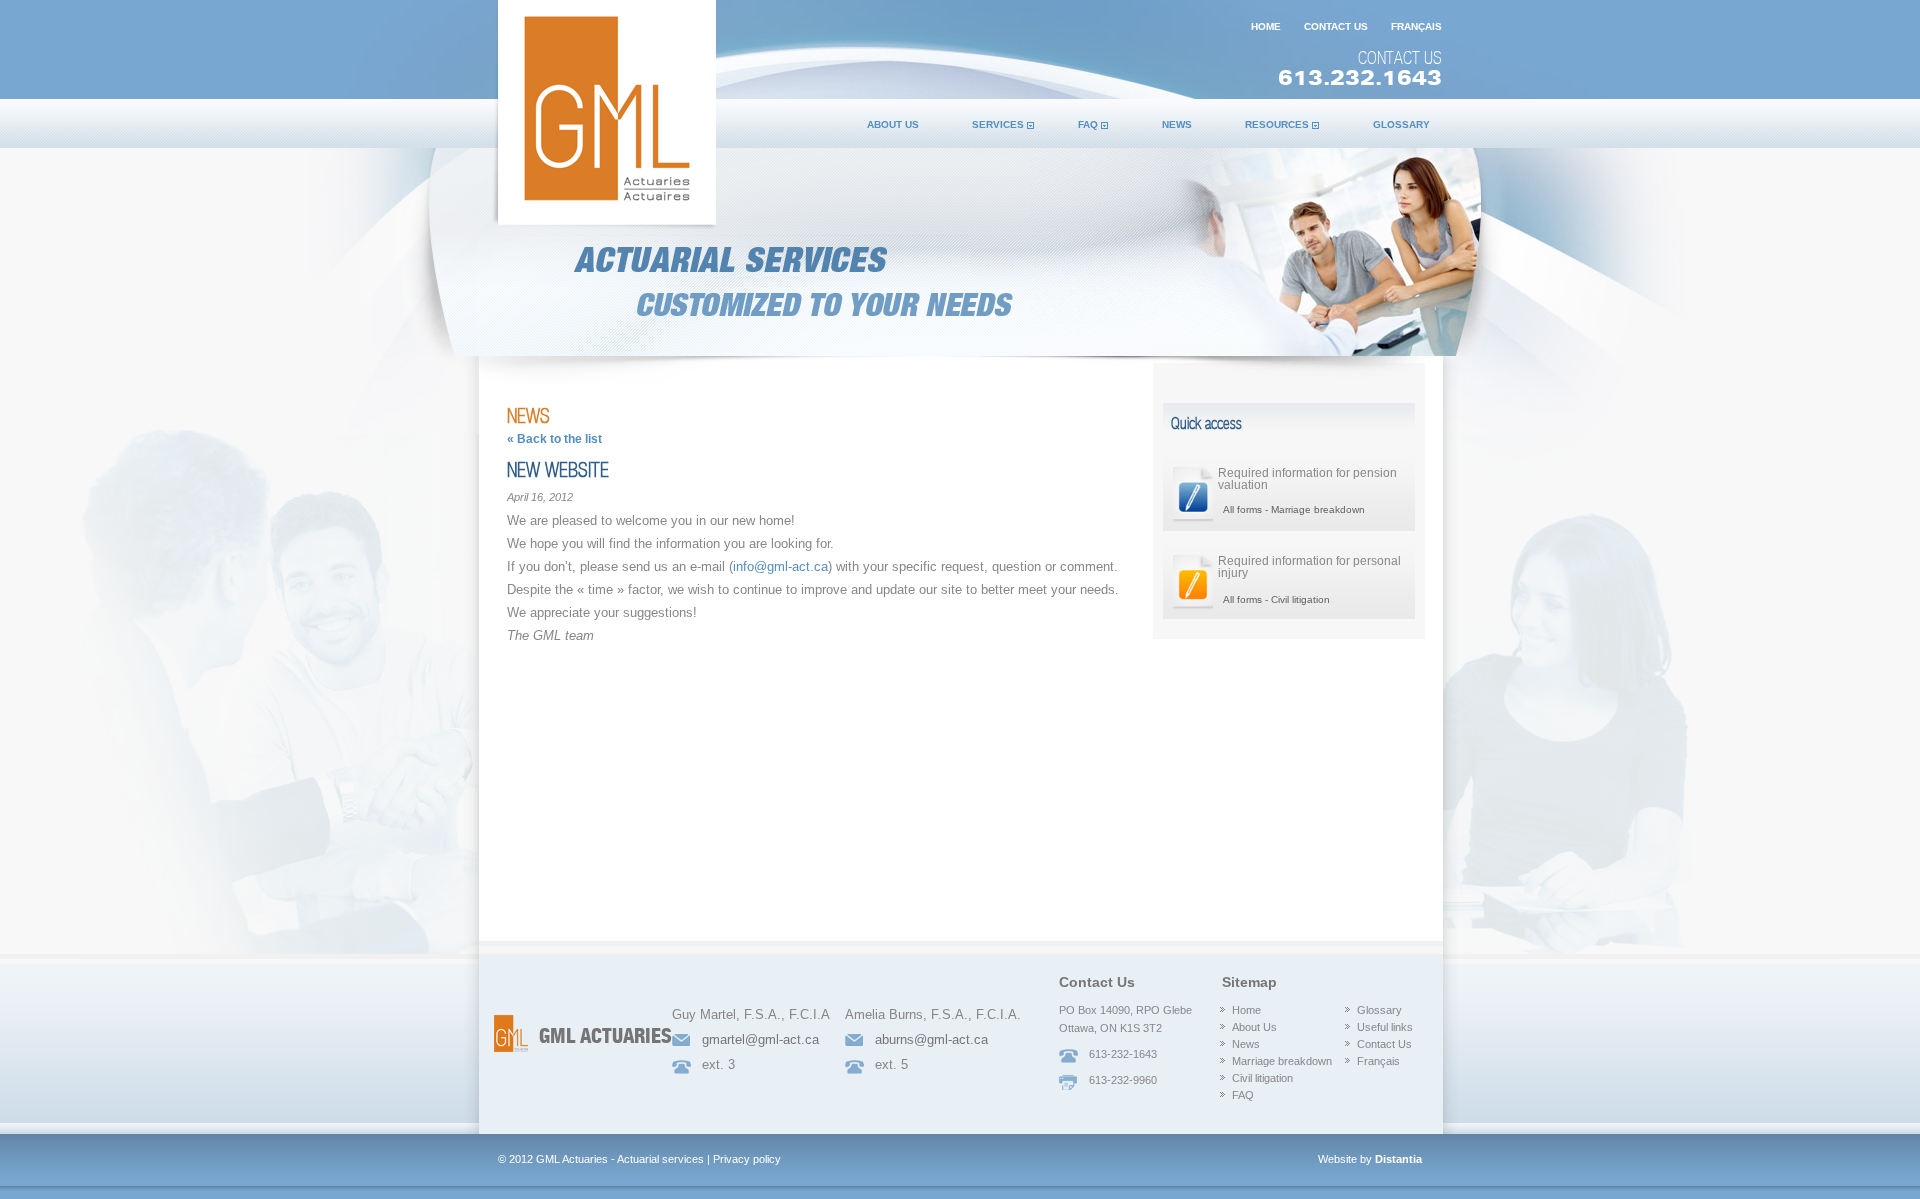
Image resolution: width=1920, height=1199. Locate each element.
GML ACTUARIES (605, 1037)
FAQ (1088, 124)
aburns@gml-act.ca (931, 1039)
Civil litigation (1262, 1078)
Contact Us (1384, 1044)
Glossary (1379, 1010)
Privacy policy (747, 1159)
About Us (1254, 1027)
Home (1246, 1010)
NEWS (1177, 124)
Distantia (1398, 1159)
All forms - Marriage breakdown (1294, 509)
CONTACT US (1336, 26)
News (1246, 1044)
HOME (1266, 26)
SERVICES (998, 124)
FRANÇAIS (1416, 26)
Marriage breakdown (1282, 1061)
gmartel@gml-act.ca (760, 1039)
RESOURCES (1277, 124)
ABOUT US (893, 124)
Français (1378, 1061)
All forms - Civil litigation (1276, 599)
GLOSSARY (1401, 124)
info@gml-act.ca (780, 566)
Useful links (1385, 1027)
